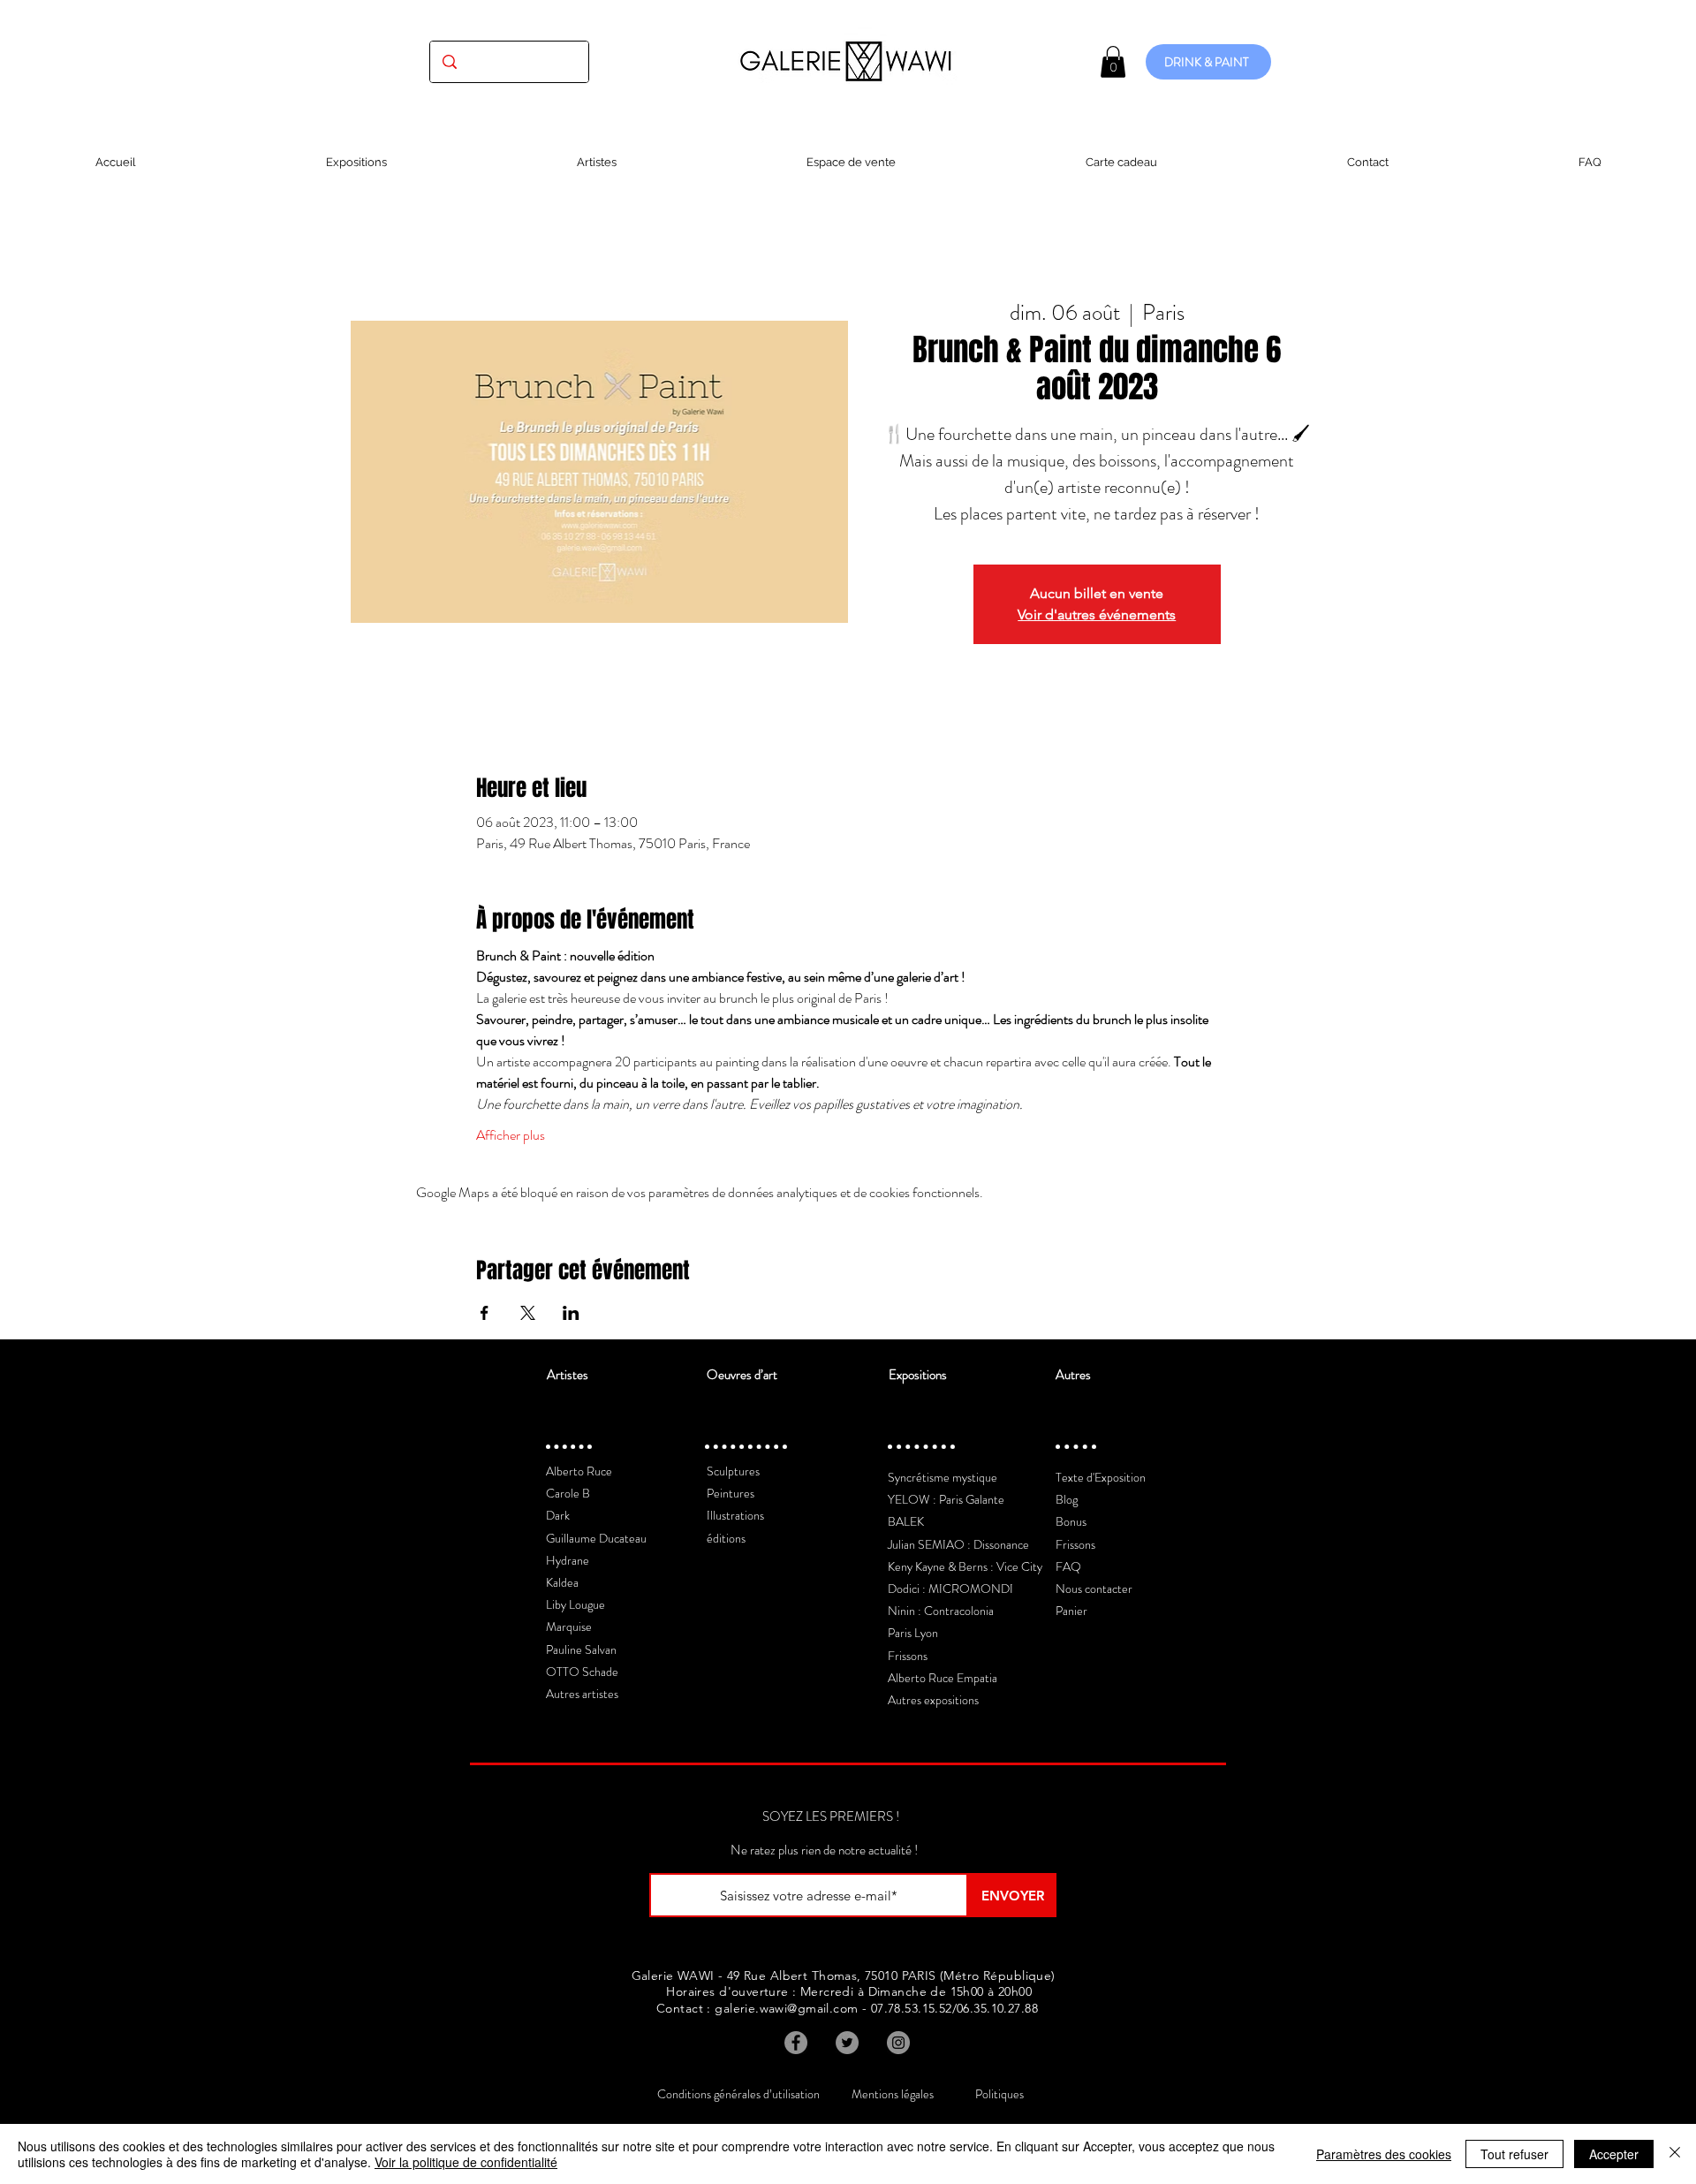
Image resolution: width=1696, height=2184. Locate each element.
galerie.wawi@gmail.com (786, 2008)
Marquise (569, 1627)
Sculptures (733, 1471)
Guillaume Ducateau (596, 1538)
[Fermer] (1675, 2154)
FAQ (1068, 1566)
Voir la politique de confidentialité (466, 2162)
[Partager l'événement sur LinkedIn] (571, 1313)
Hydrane (568, 1560)
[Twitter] (847, 2043)
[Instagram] (898, 2043)
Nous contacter (1094, 1589)
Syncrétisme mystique (943, 1477)
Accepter (1614, 2154)
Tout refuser (1514, 2154)
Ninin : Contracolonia (941, 1611)
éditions (726, 1538)
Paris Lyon (913, 1633)
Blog (1067, 1499)
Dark (558, 1515)
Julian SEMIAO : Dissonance (958, 1544)
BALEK (906, 1521)
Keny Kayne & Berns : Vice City (965, 1566)
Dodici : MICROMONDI (950, 1589)
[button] (1113, 62)
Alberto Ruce (579, 1471)
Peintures (731, 1493)
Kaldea (562, 1582)
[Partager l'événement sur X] (528, 1313)
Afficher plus (511, 1135)
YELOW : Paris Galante (946, 1499)
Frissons (908, 1656)
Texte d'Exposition (1101, 1477)
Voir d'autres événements (1097, 614)
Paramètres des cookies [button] (1384, 2154)
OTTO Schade (582, 1672)
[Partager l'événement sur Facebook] (485, 1313)
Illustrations (735, 1515)
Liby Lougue (575, 1604)
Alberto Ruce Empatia (943, 1678)
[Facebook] (796, 2043)
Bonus (1071, 1521)
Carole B (568, 1493)
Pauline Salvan (581, 1649)
